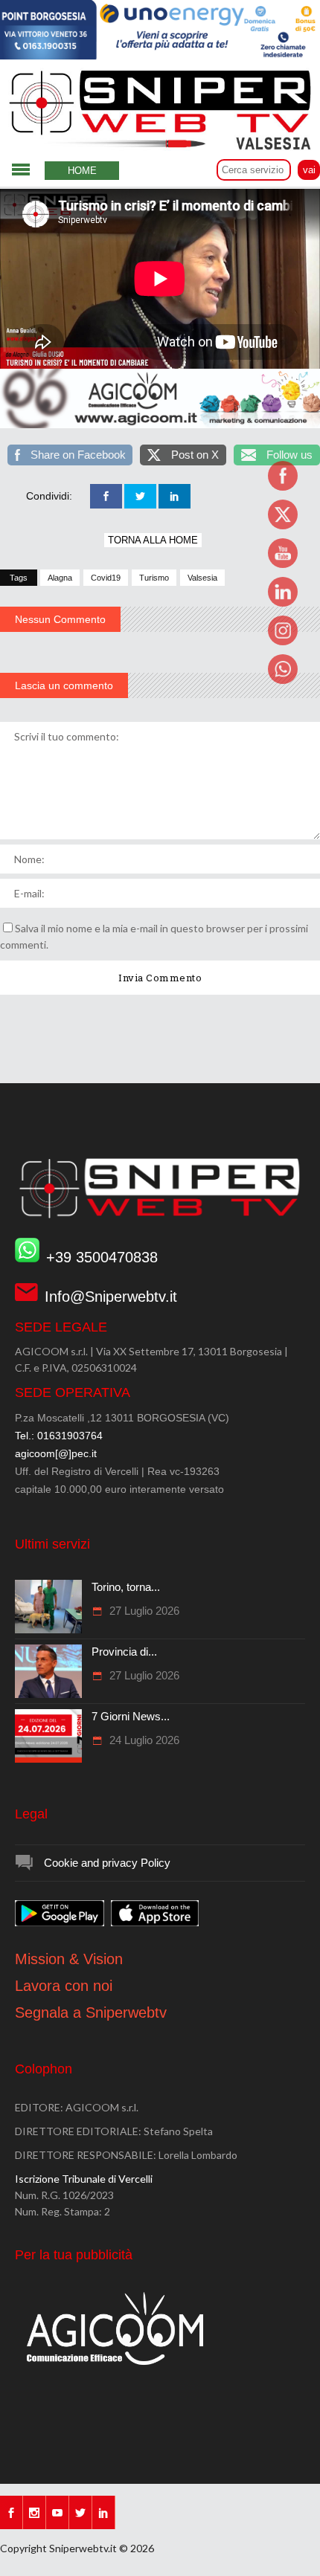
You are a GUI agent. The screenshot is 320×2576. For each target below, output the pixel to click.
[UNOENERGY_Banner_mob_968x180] (160, 56)
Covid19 (106, 578)
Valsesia (202, 578)
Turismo (154, 578)
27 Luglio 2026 (143, 1611)
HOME (82, 171)
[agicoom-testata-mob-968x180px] (160, 425)
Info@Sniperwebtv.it (111, 1297)
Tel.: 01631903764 (59, 1436)
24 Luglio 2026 (143, 1740)
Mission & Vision (69, 1959)
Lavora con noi (64, 1986)
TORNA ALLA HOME (153, 540)
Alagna (60, 578)
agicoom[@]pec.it (56, 1453)
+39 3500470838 (102, 1257)
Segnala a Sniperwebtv (91, 2012)
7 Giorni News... (131, 1716)
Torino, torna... (126, 1587)
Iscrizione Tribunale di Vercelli (84, 2179)
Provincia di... (124, 1652)
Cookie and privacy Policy (107, 1863)
